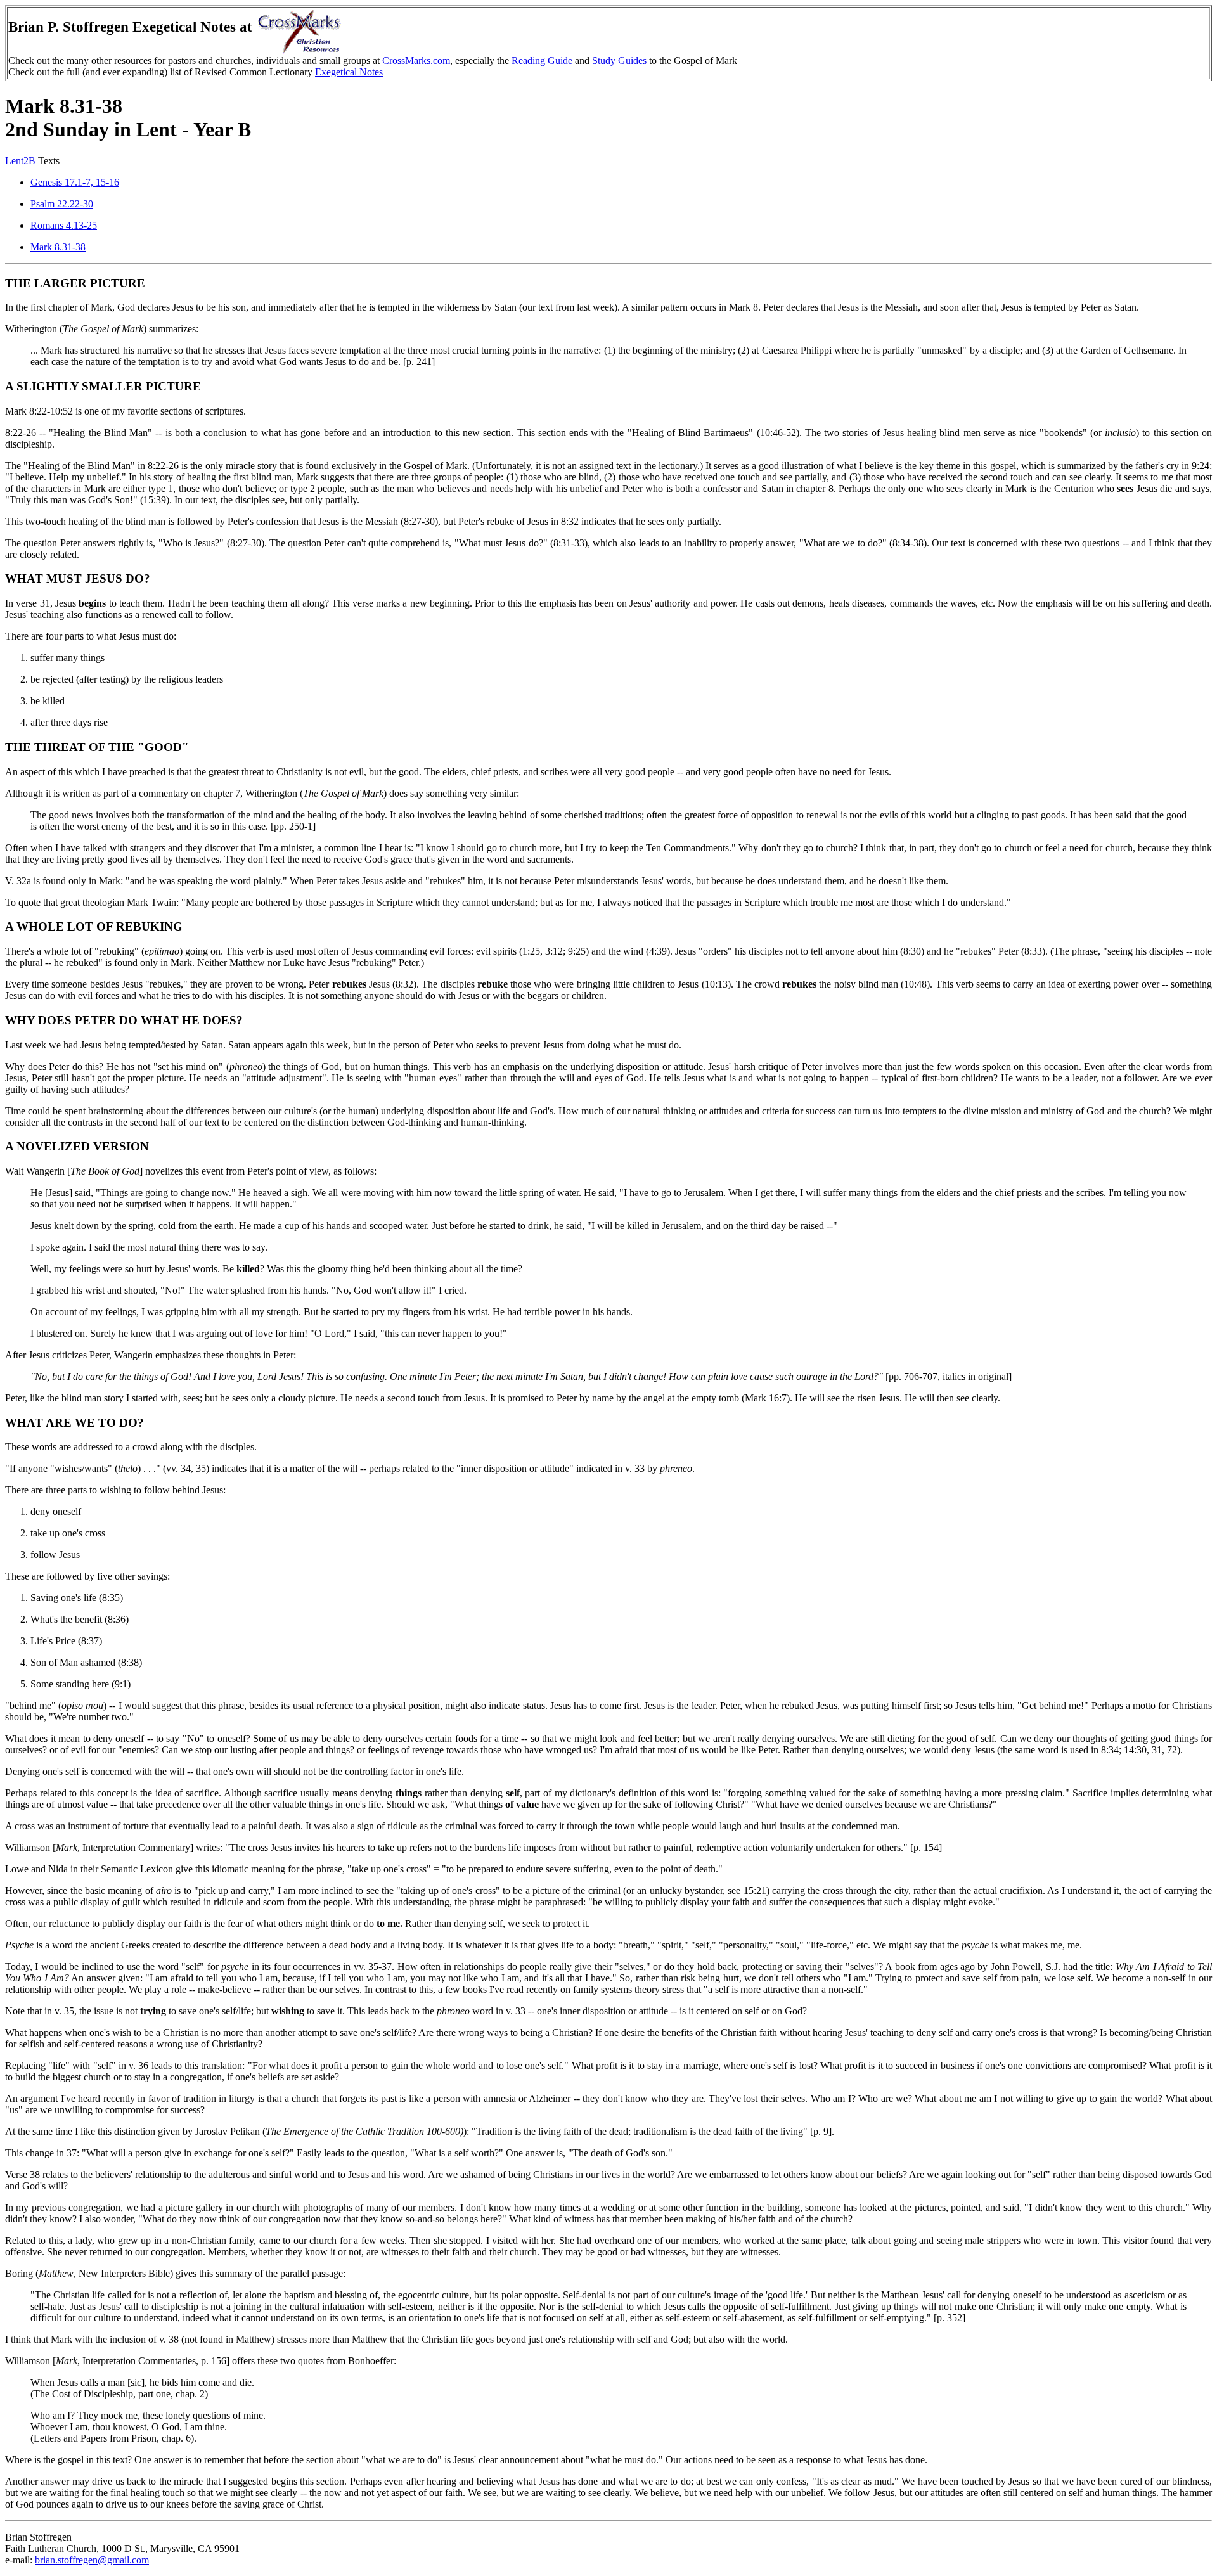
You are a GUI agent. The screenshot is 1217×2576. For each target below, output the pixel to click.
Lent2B (20, 161)
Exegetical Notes (349, 72)
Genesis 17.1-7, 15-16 (75, 182)
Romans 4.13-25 (64, 225)
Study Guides (619, 61)
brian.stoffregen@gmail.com (92, 2560)
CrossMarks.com (416, 61)
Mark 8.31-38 (58, 247)
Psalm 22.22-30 (62, 204)
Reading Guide (542, 61)
